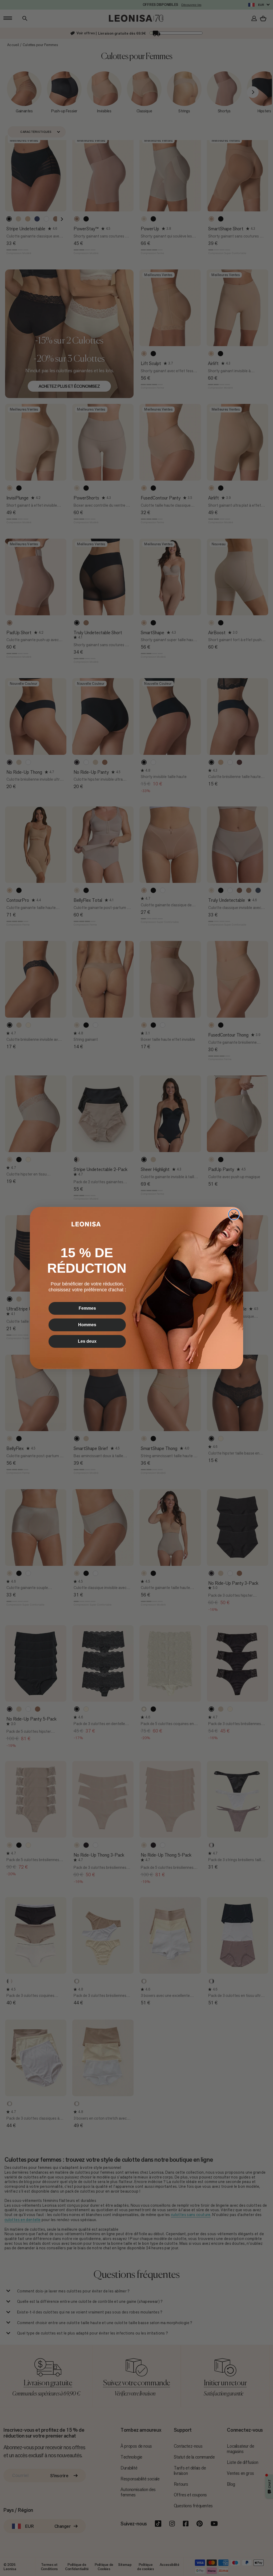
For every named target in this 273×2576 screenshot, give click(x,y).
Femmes (87, 1308)
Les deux (87, 1341)
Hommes (87, 1325)
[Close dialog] (234, 1214)
